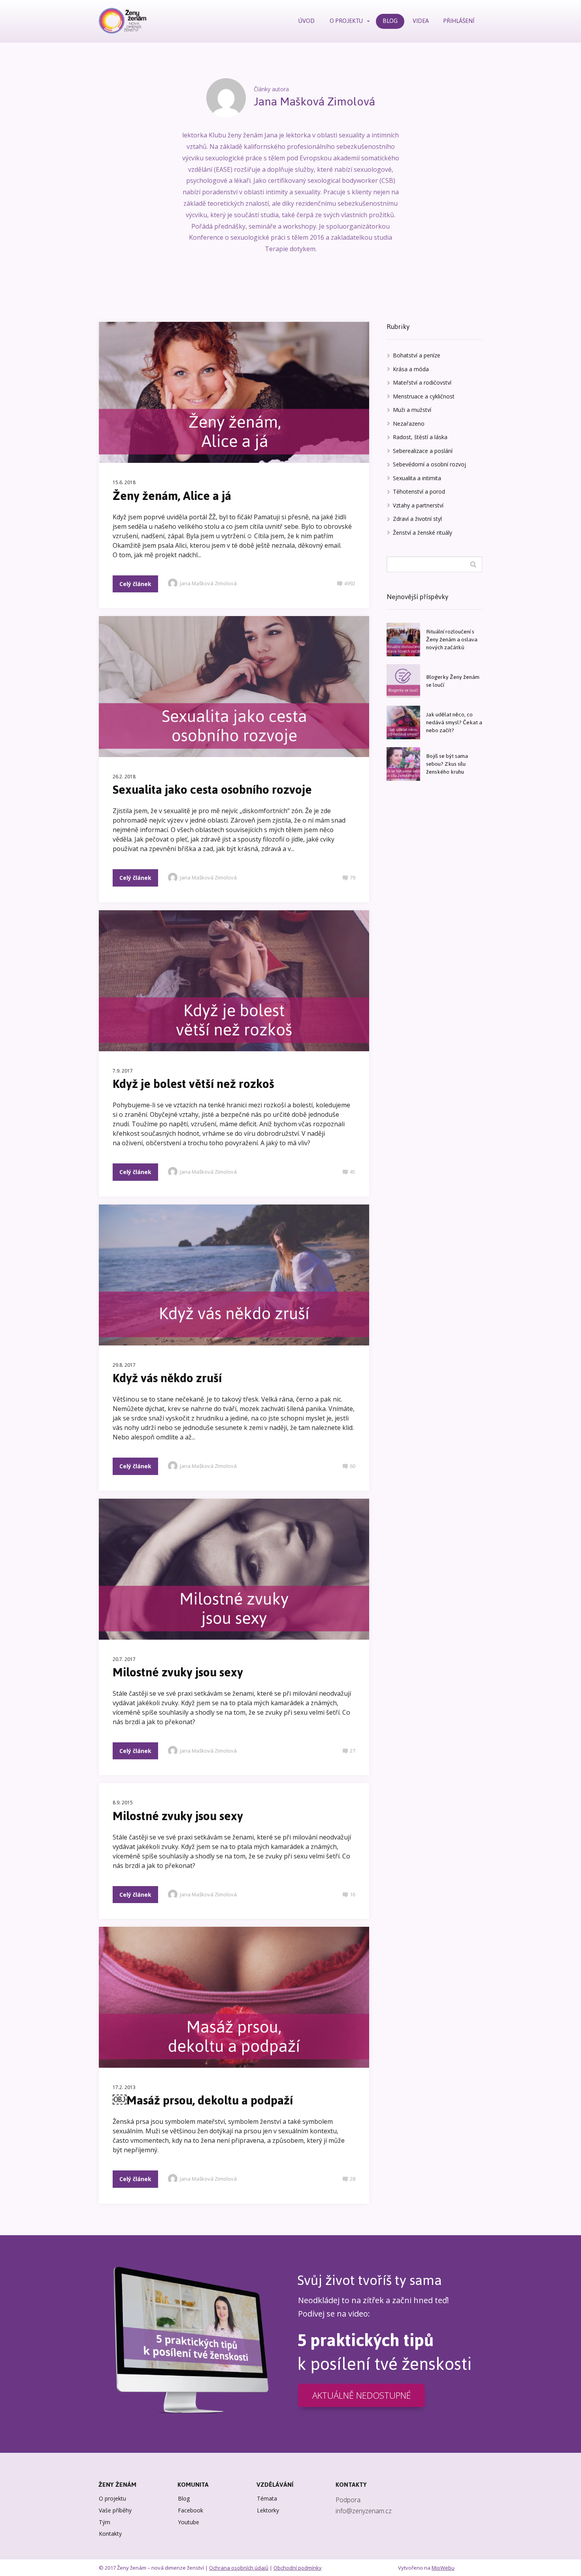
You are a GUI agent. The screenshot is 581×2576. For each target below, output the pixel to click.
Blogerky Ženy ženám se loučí (453, 681)
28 (353, 2179)
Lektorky (268, 2510)
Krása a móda (411, 369)
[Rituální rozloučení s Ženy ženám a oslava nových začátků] (403, 640)
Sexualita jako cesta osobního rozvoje (212, 790)
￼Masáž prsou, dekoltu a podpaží (203, 2100)
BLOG (390, 21)
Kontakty (110, 2534)
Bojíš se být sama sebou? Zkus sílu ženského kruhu (447, 764)
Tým (105, 2522)
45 (353, 1172)
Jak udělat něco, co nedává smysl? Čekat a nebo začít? (454, 722)
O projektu (112, 2498)
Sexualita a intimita (417, 478)
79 (353, 877)
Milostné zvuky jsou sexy (178, 1672)
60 (353, 1466)
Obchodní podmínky (298, 2568)
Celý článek (135, 584)
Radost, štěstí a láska (420, 437)
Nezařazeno (409, 424)
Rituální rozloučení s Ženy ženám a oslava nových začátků (452, 640)
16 (353, 1894)
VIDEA (421, 21)
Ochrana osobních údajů (239, 2568)
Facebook (191, 2510)
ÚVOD (307, 21)
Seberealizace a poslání (423, 451)
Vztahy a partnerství (418, 505)
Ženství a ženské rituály (423, 533)
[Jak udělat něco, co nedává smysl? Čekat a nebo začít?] (403, 722)
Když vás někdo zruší (167, 1378)
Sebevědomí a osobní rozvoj (429, 464)
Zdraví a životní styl (417, 519)
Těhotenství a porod (419, 491)
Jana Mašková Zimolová (208, 583)
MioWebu (443, 2568)
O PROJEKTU (346, 21)
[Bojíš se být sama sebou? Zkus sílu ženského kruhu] (403, 764)
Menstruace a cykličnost (424, 396)
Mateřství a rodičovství (422, 382)
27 (353, 1751)
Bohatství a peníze (417, 355)
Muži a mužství (412, 410)
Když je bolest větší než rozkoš (193, 1084)
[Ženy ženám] (123, 21)
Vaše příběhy (115, 2510)
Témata (267, 2498)
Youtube (189, 2522)
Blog (184, 2498)
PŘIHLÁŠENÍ (459, 21)
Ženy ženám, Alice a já (172, 496)
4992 (350, 583)
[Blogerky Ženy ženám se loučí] (403, 681)
